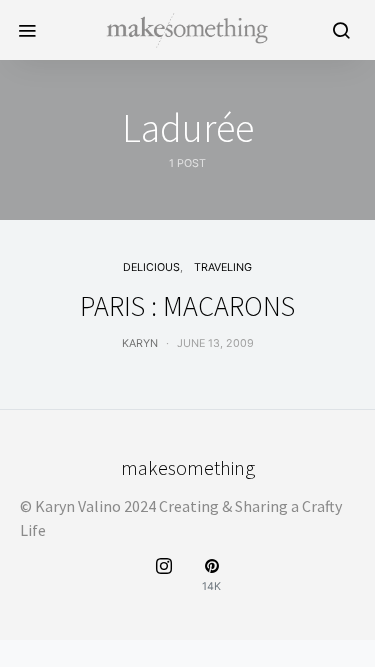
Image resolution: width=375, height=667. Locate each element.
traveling (223, 267)
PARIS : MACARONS (187, 306)
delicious (151, 267)
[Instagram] (164, 575)
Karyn (140, 343)
